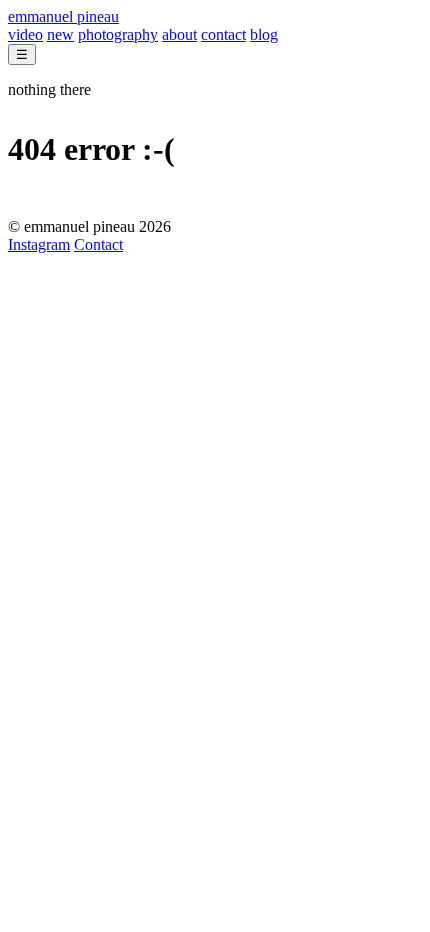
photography (118, 34)
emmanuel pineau (63, 16)
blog (264, 34)
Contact (98, 244)
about (179, 34)
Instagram (39, 244)
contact (223, 34)
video (25, 34)
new (60, 34)
